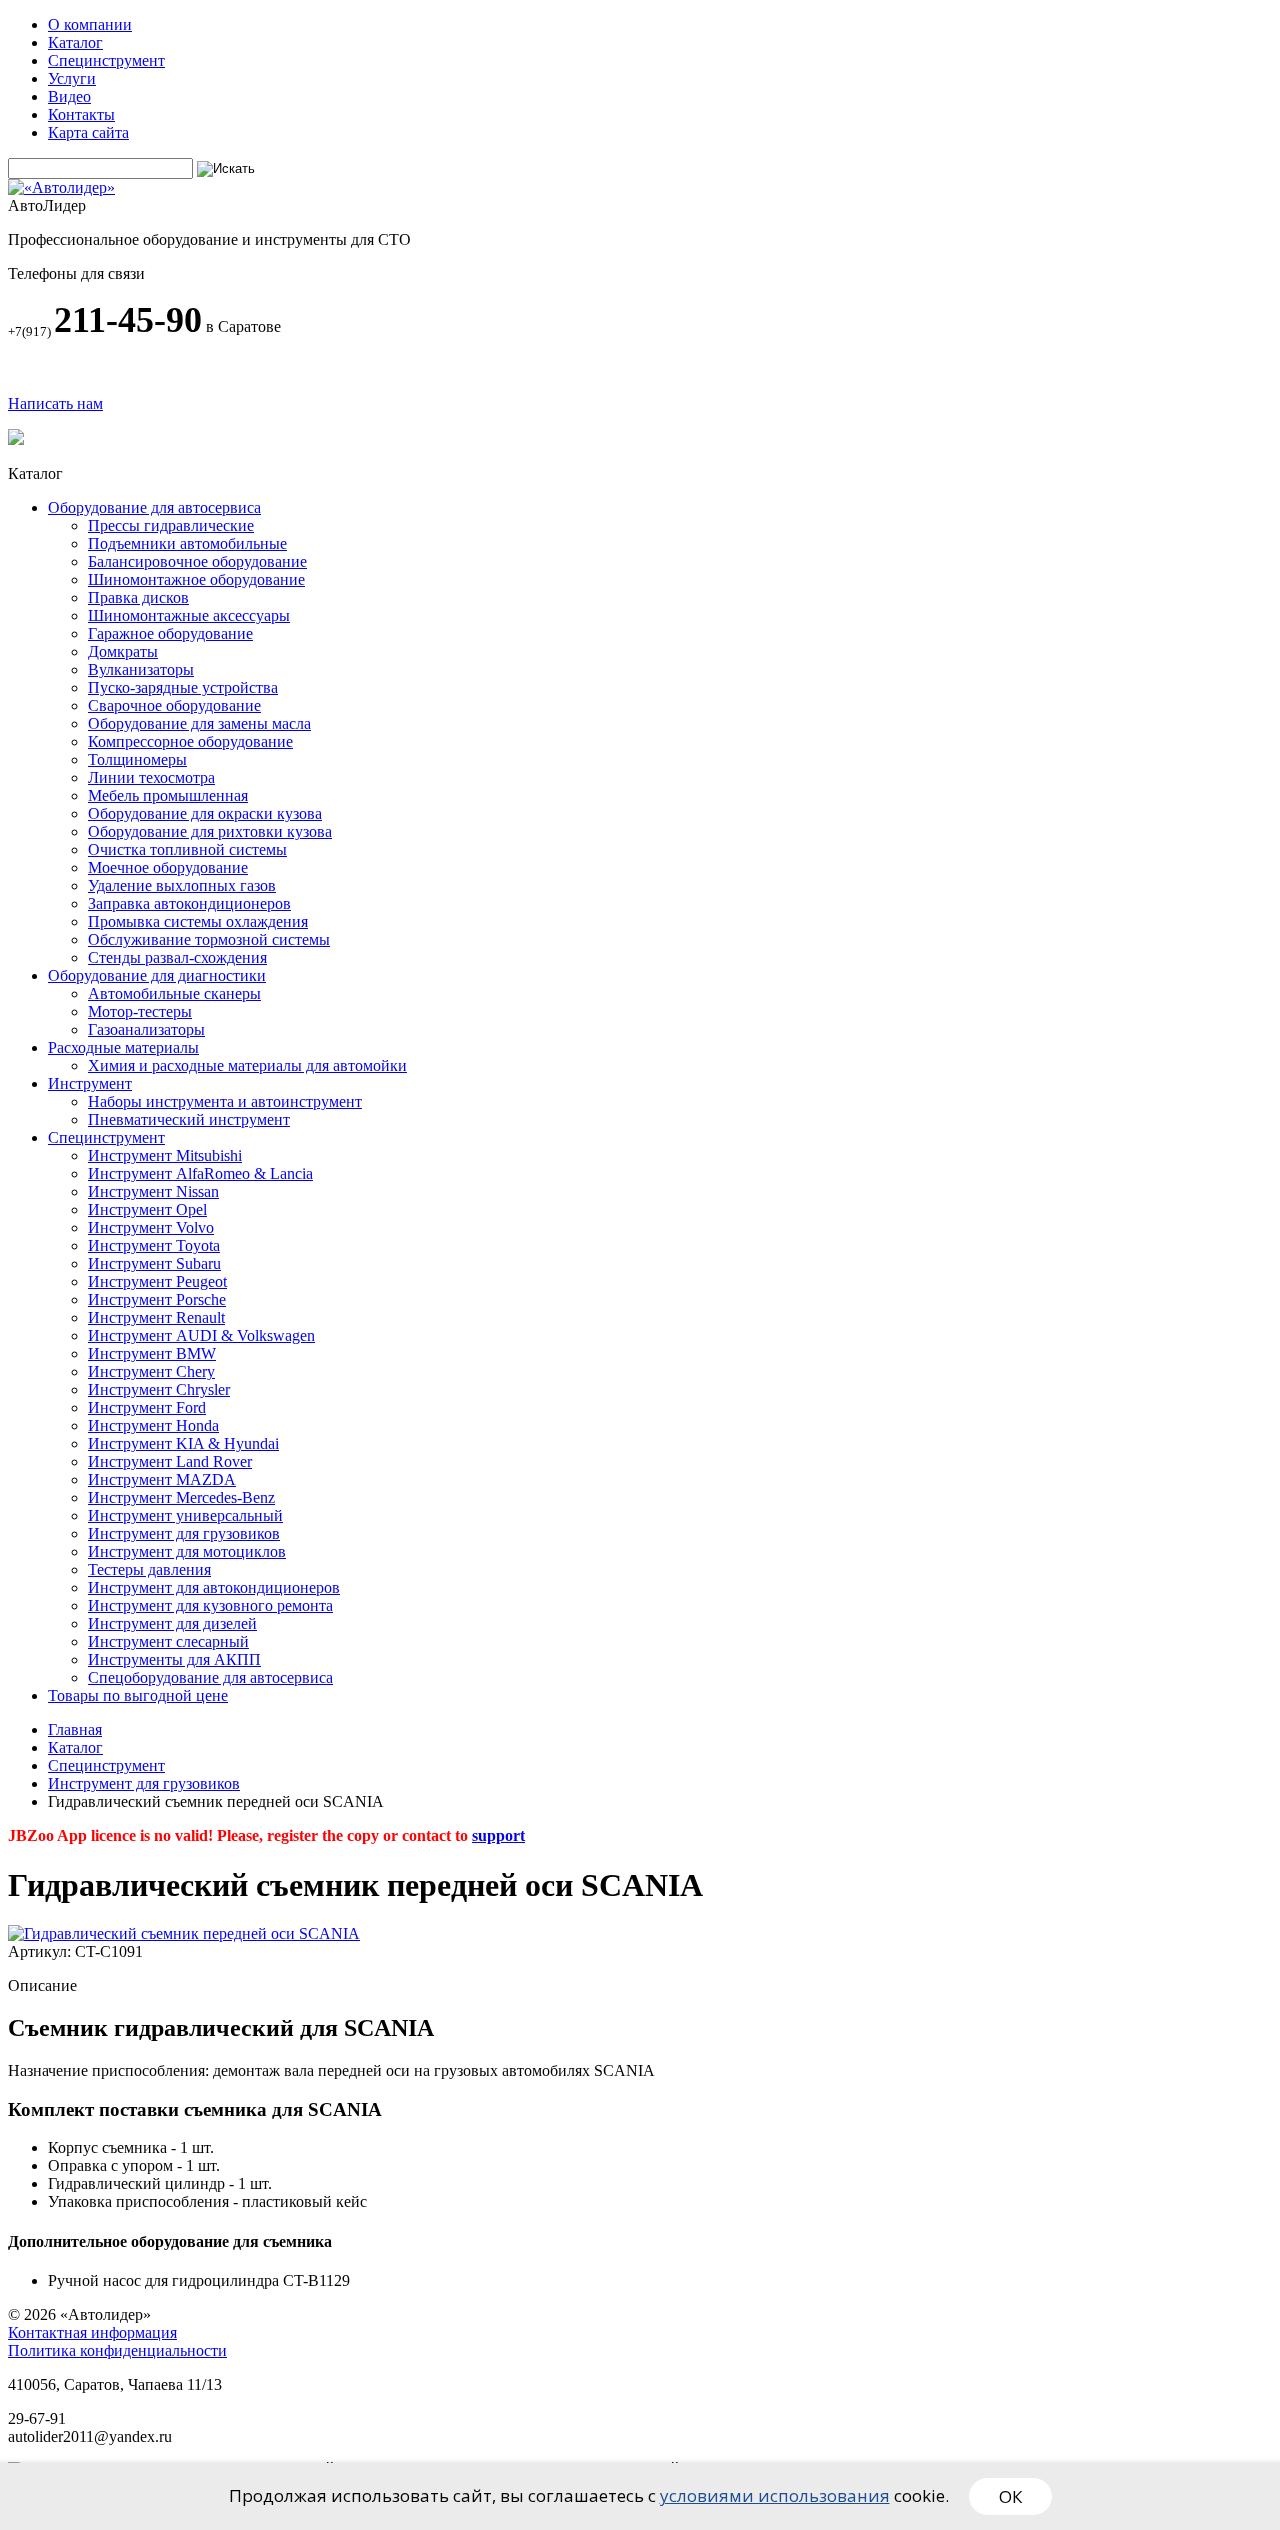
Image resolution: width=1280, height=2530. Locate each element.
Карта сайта (88, 132)
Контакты (81, 114)
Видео (69, 96)
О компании (90, 24)
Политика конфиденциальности (117, 2350)
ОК (1010, 2496)
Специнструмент (106, 60)
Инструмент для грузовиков (144, 1783)
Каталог (75, 42)
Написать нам (55, 403)
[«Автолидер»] (61, 187)
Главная (75, 1729)
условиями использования (775, 2495)
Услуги (72, 78)
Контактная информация (92, 2332)
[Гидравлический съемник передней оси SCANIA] (184, 1933)
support (498, 1835)
